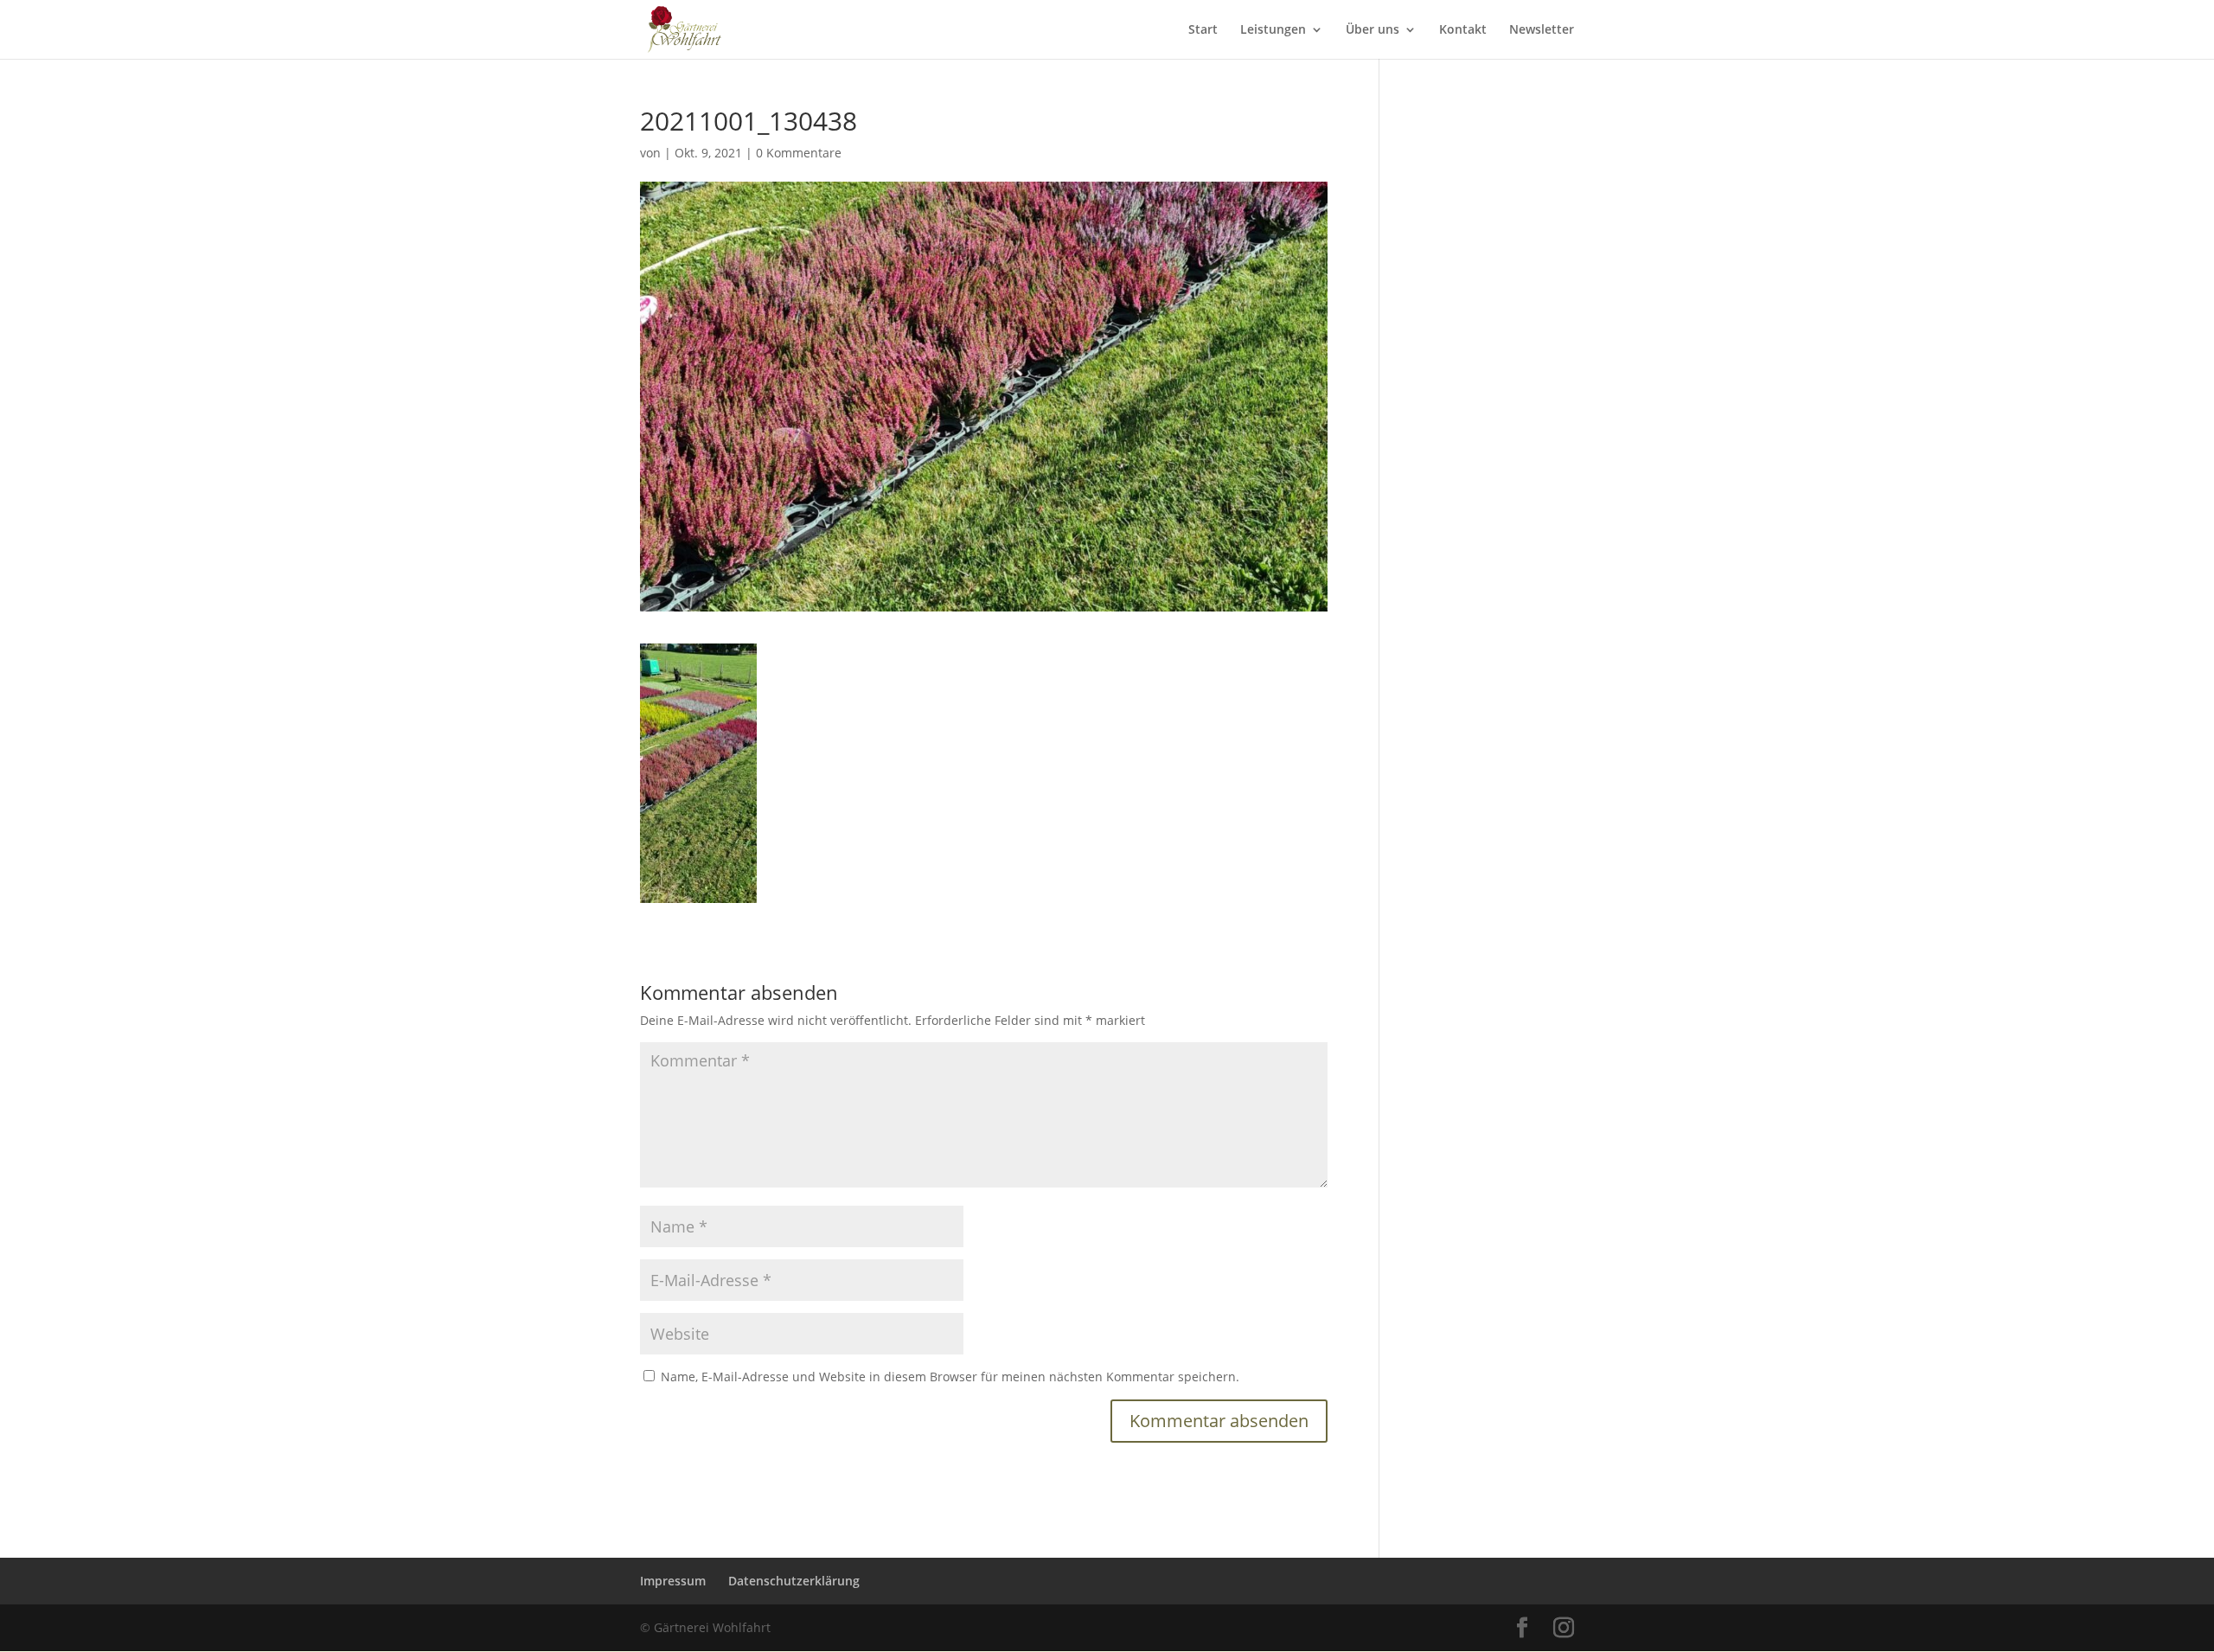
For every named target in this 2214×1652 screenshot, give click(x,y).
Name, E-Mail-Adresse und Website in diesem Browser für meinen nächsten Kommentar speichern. (950, 1377)
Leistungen (1273, 30)
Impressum (673, 1581)
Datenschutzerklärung (794, 1581)
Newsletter (1542, 30)
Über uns (1373, 30)
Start (1203, 30)
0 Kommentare (799, 153)
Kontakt (1463, 30)
